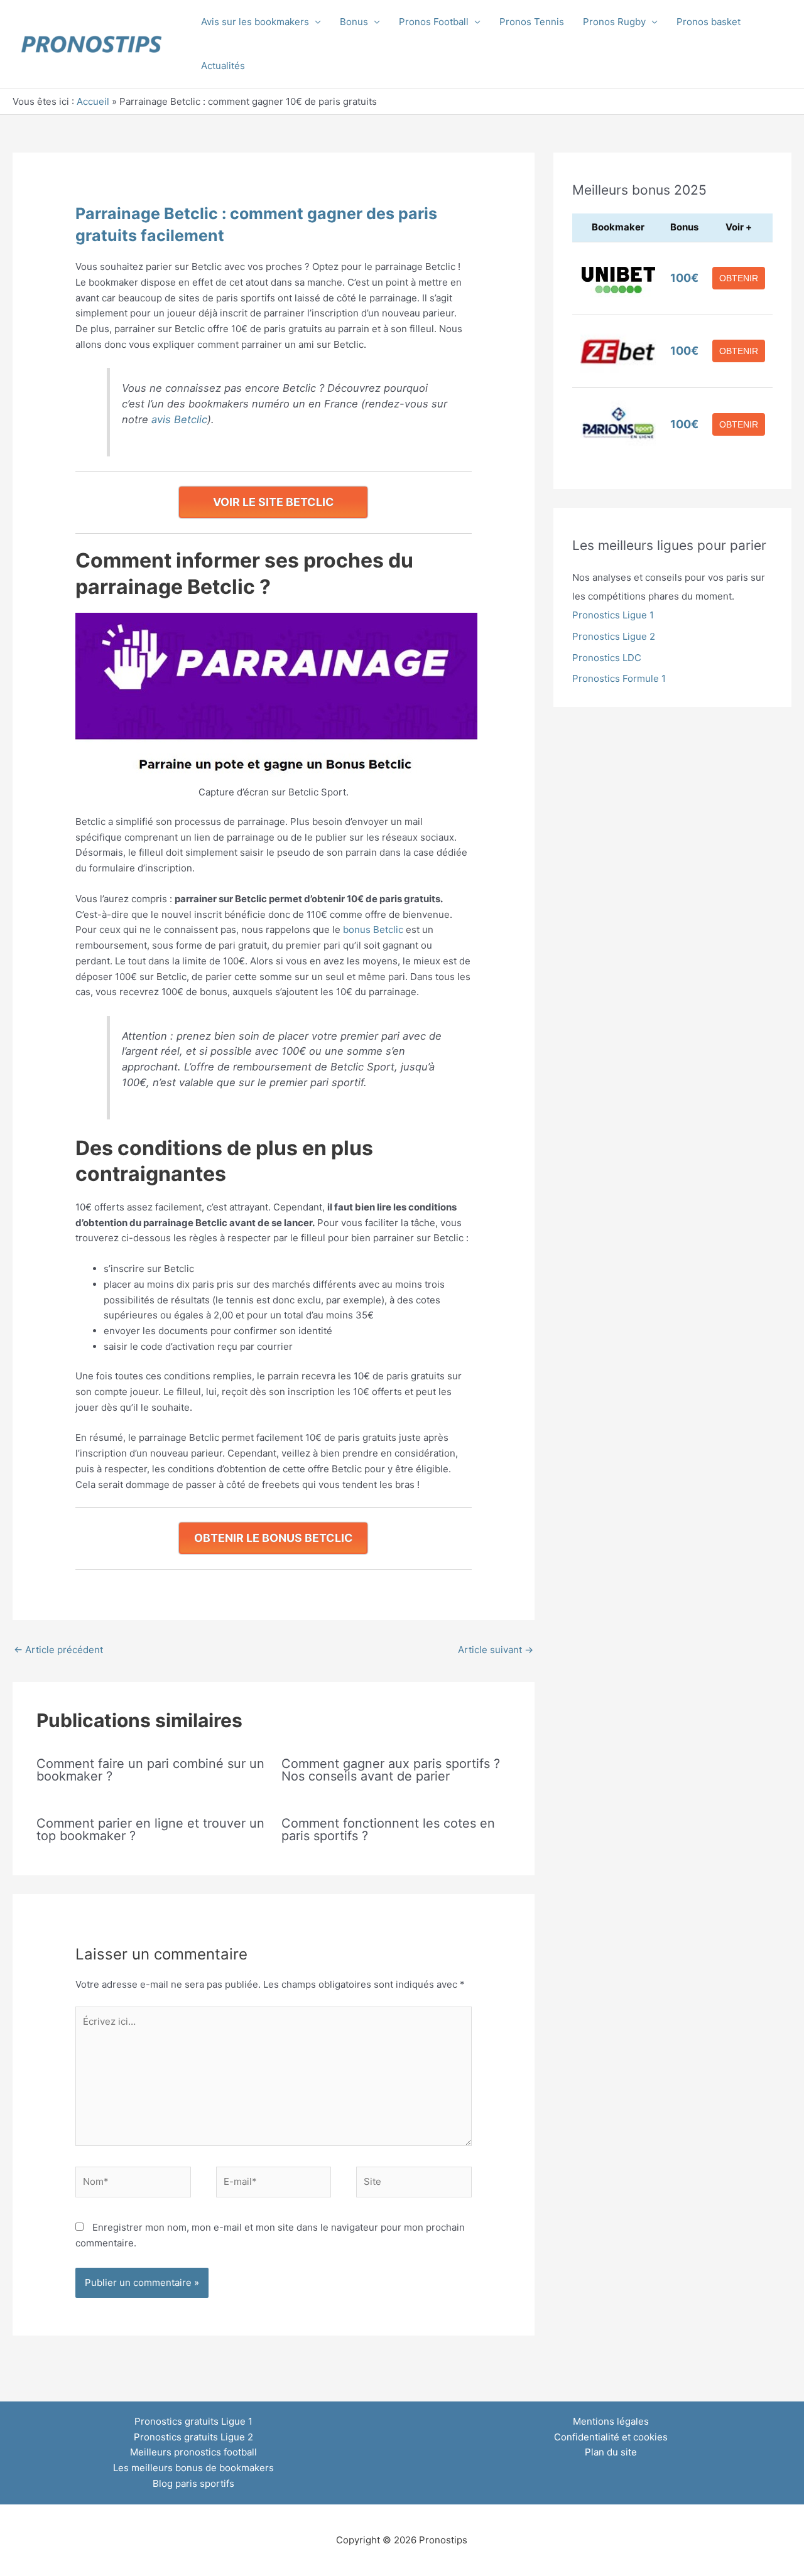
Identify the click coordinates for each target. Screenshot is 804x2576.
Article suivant (496, 1650)
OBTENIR (739, 278)
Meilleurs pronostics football (193, 2452)
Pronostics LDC (607, 658)
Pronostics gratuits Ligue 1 (193, 2421)
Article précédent (58, 1650)
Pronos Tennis (532, 22)
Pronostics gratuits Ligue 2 (193, 2437)
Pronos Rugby (614, 22)
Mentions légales (611, 2421)
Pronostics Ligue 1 (613, 615)
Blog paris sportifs (193, 2483)
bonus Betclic (373, 930)
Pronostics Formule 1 (619, 678)
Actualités (223, 66)
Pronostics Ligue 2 (614, 636)
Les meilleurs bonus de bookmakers (193, 2468)
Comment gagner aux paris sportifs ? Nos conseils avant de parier (391, 1770)
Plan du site (611, 2452)
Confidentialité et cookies (611, 2437)
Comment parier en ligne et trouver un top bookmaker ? (150, 1830)
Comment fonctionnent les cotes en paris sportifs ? (388, 1830)
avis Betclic (179, 419)
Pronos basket (709, 22)
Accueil (93, 101)
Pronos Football (434, 22)
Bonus (354, 22)
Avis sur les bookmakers (255, 22)
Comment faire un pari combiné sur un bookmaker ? (150, 1770)
